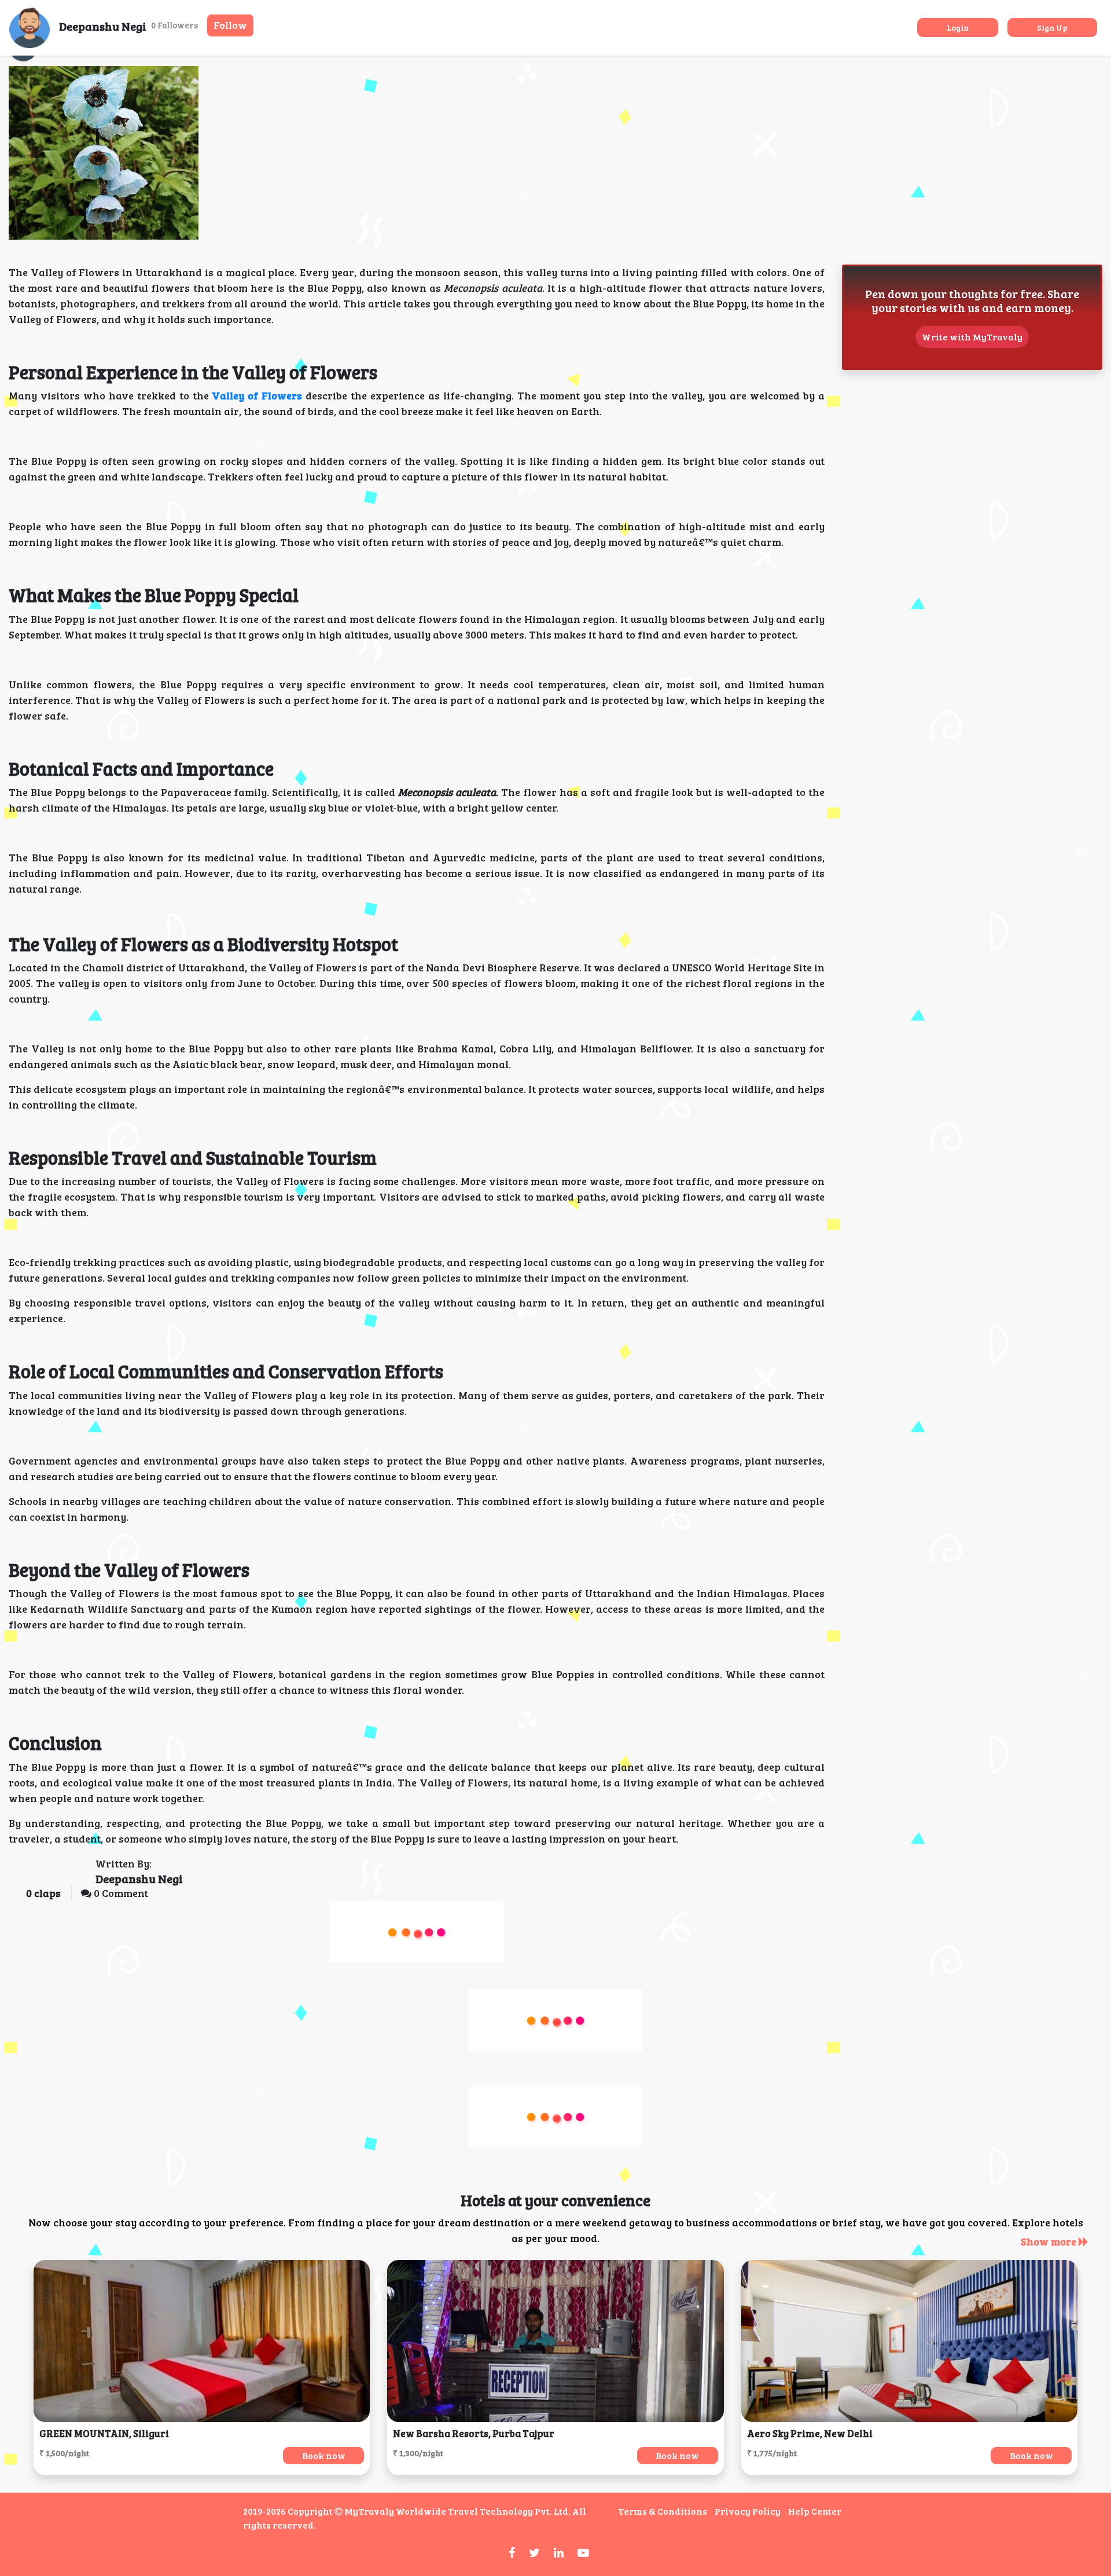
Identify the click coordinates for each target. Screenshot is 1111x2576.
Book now (324, 2455)
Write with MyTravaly (972, 337)
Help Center (815, 2511)
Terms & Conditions (663, 2511)
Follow (230, 25)
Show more (1050, 2241)
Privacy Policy (748, 2511)
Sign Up (1052, 27)
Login (958, 27)
